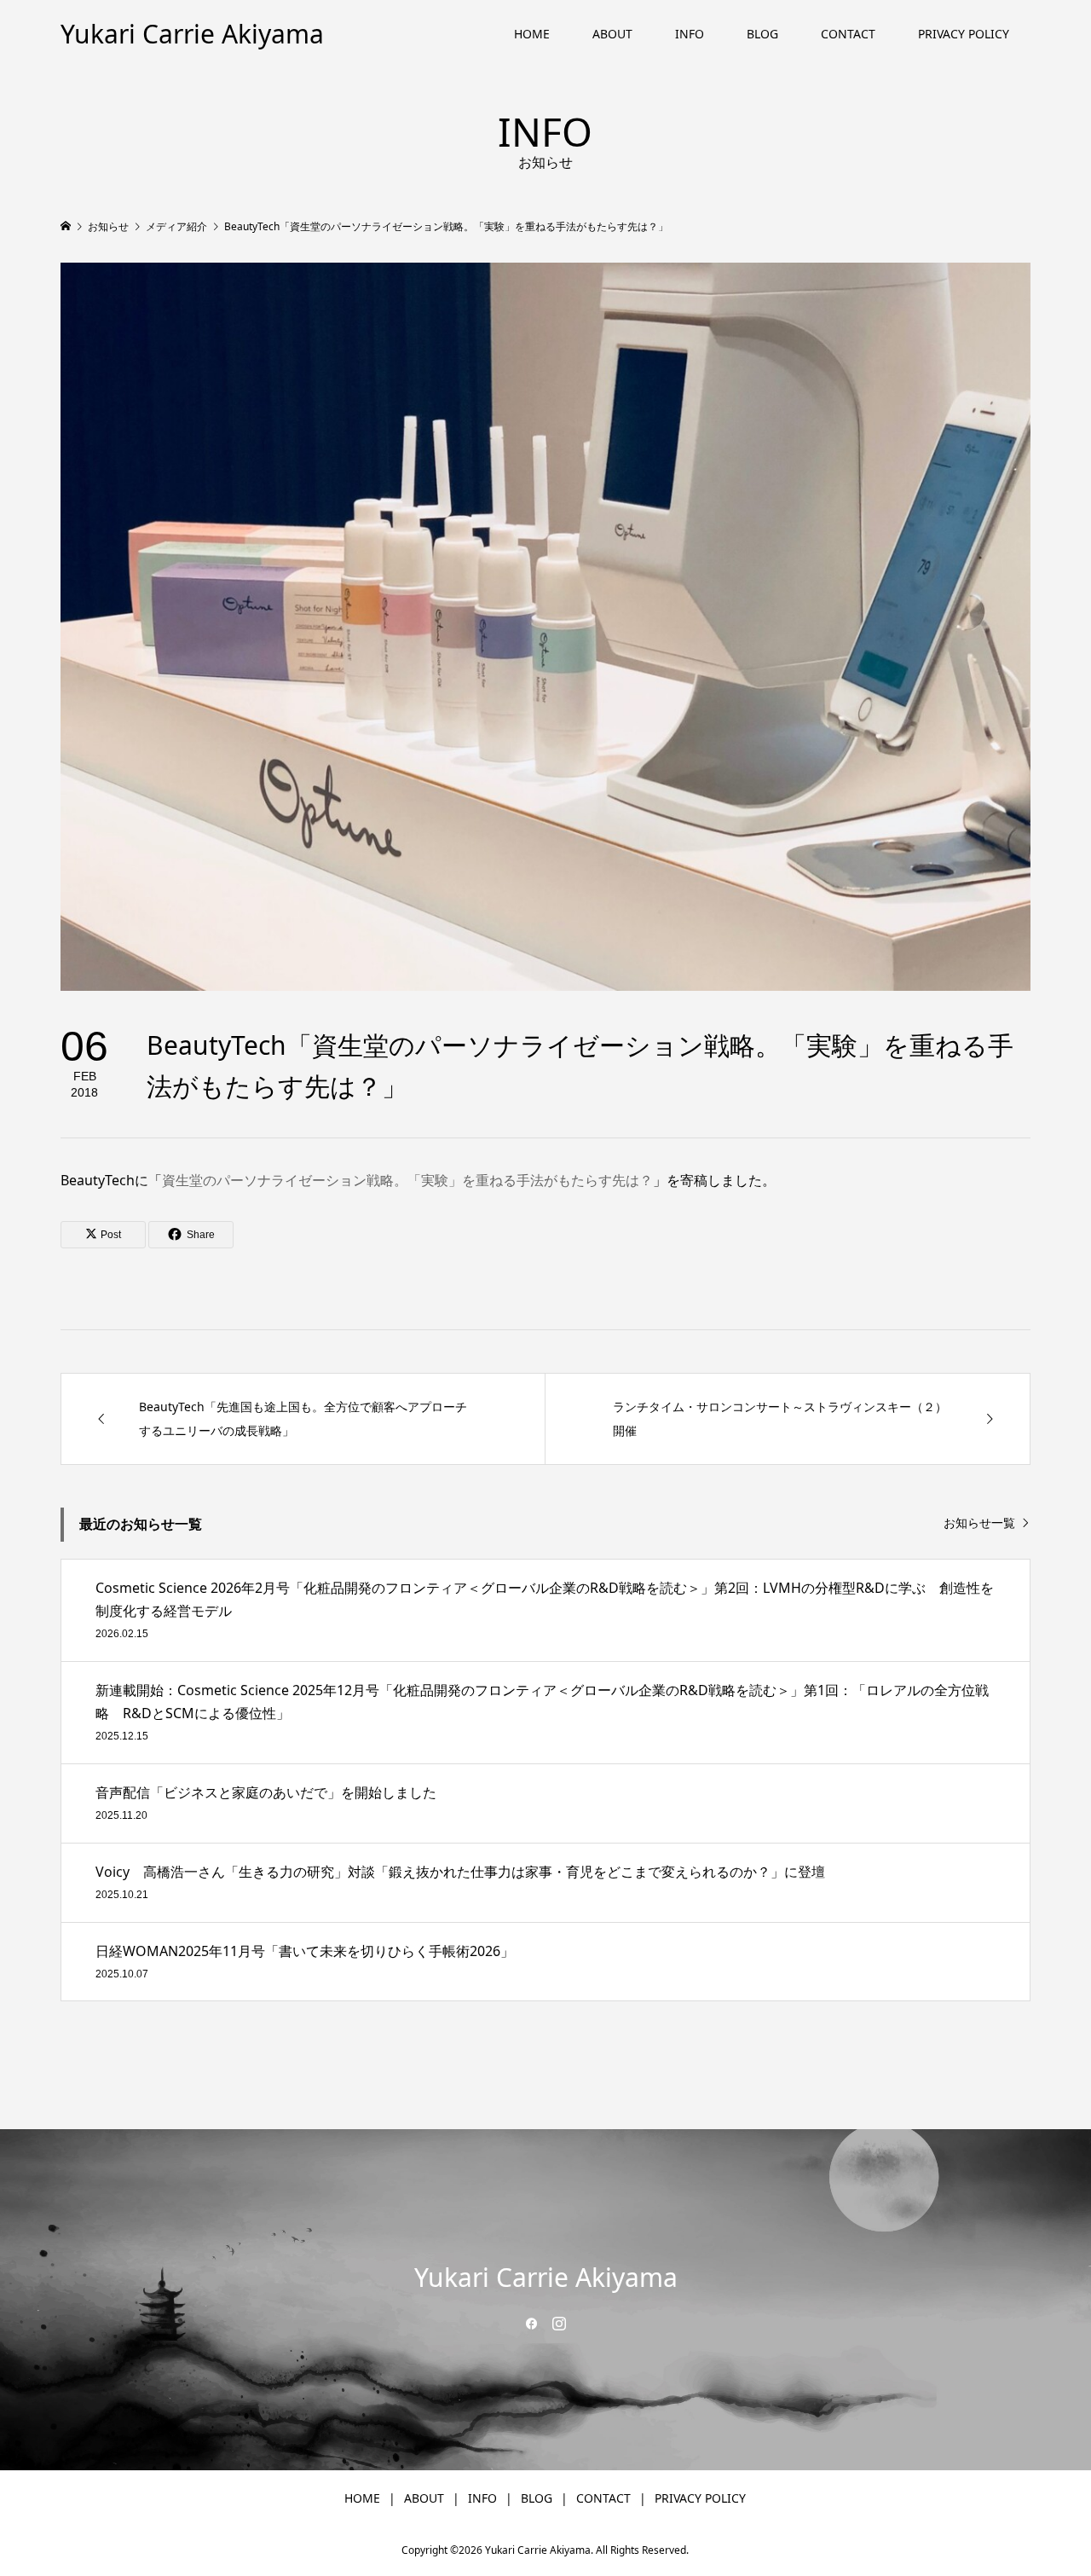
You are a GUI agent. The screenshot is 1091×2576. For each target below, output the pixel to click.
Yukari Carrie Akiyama (192, 34)
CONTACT (848, 34)
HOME (532, 34)
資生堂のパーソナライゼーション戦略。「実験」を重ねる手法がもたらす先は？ (407, 1180)
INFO (690, 34)
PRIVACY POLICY (964, 34)
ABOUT (612, 34)
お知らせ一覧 (979, 1523)
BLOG (762, 34)
